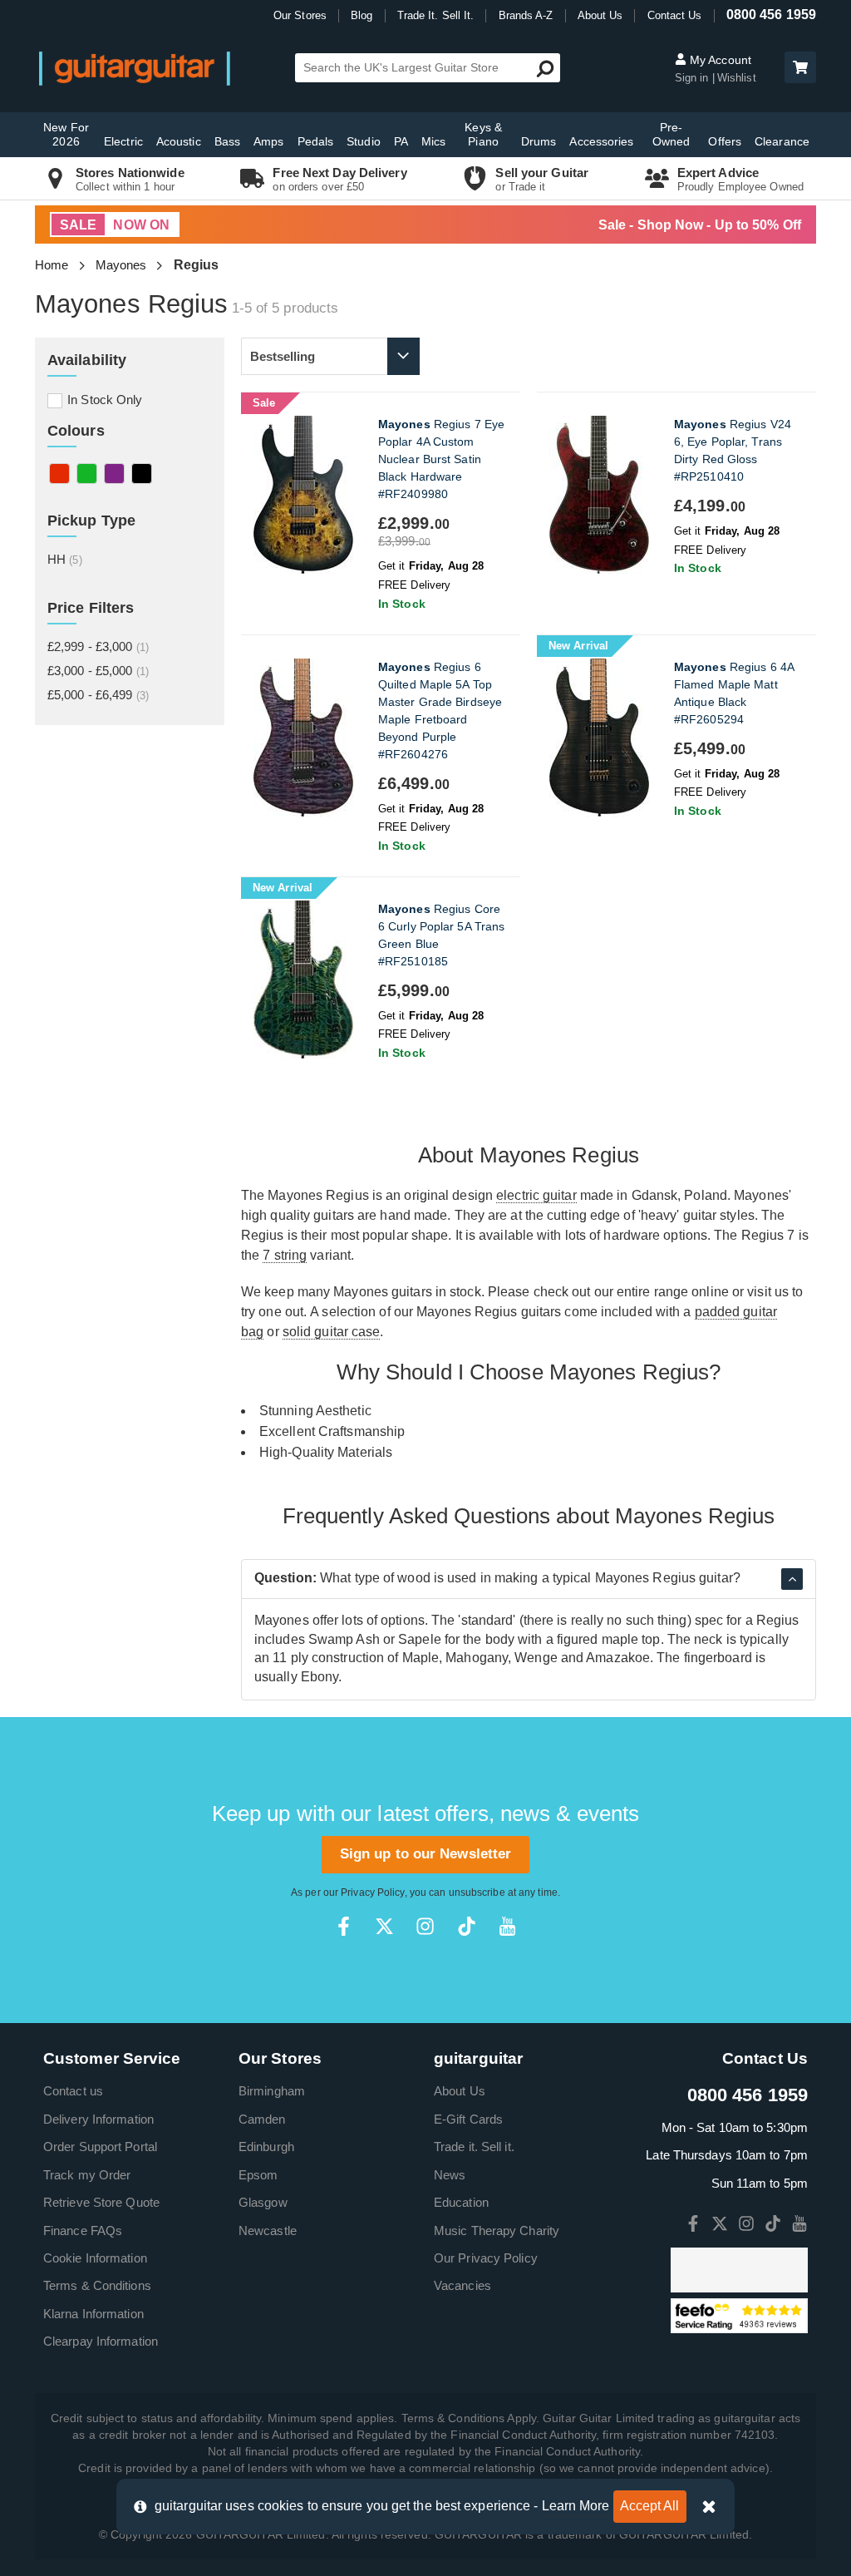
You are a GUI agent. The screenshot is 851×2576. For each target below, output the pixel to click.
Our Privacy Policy (486, 2258)
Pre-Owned (671, 134)
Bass (227, 141)
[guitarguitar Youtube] (507, 1926)
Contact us (73, 2091)
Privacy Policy (372, 1893)
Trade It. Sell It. (436, 15)
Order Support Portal (100, 2147)
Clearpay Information (101, 2341)
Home (52, 265)
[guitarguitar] (135, 68)
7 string (285, 1255)
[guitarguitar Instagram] (425, 1926)
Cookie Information (95, 2258)
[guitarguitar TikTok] (467, 1926)
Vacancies (462, 2285)
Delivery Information (98, 2119)
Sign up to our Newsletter (426, 1854)
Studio (364, 141)
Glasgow (263, 2202)
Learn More (576, 2506)
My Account (719, 60)
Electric (123, 141)
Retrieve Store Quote (101, 2202)
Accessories (601, 141)
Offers (725, 141)
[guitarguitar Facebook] (344, 1926)
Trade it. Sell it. (474, 2147)
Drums (539, 141)
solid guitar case (332, 1332)
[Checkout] (798, 69)
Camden (262, 2119)
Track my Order (87, 2175)
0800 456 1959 (771, 15)
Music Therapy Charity (497, 2231)
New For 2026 (66, 134)
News (450, 2175)
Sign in (694, 78)
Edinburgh (266, 2147)
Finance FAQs (83, 2231)
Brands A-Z (526, 15)
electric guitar (536, 1195)
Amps (268, 141)
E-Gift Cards (468, 2119)
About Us (600, 15)
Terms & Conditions (97, 2285)
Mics (433, 141)
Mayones (121, 265)
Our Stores (300, 15)
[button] (800, 67)
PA (401, 141)
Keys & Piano (483, 134)
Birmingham (272, 2091)
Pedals (316, 141)
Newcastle (268, 2231)
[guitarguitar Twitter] (384, 1926)
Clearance (782, 141)
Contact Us (675, 15)
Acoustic (179, 141)
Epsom (258, 2175)
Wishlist (737, 78)
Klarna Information (93, 2314)
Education (461, 2202)
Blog (362, 15)
